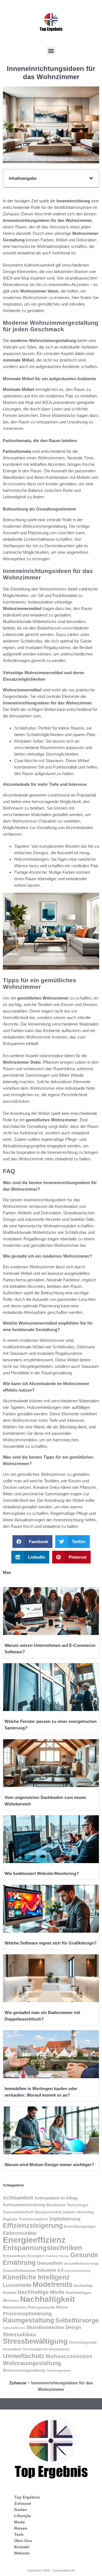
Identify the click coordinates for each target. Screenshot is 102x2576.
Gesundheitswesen (19, 2271)
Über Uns (23, 2541)
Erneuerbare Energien (24, 2256)
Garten (21, 2510)
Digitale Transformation (25, 2219)
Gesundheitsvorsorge (81, 2264)
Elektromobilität (20, 2233)
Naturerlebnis (15, 2307)
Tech (19, 2534)
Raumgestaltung (28, 2320)
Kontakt (22, 2547)
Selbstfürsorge (77, 2320)
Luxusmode (17, 2285)
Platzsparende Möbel (48, 2307)
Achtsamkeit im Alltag (56, 2198)
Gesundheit (50, 2263)
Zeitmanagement (59, 2370)
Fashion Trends (58, 2256)
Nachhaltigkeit (47, 2299)
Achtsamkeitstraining (24, 2205)
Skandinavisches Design (54, 2327)
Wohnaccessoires (69, 2356)
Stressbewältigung (35, 2341)
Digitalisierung (65, 2219)
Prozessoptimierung (27, 2314)
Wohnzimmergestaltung (24, 2370)
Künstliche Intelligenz (36, 2277)
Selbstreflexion (14, 2328)
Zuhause (18, 2383)
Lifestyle (23, 2516)
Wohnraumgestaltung (32, 2363)
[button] (51, 51)
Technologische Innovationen (46, 2349)
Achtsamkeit (18, 2198)
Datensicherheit (18, 2212)
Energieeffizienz (34, 2240)
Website (22, 2553)
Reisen (21, 2528)
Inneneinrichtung (77, 2271)
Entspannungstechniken (42, 2248)
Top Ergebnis (27, 2497)
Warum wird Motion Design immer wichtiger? (49, 2165)
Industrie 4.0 (50, 2270)
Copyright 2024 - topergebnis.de (51, 2570)
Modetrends (53, 2284)
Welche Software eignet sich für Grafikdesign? (51, 1943)
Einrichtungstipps (80, 2227)
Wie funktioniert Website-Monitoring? (42, 1873)
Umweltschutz (24, 2356)
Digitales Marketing (78, 2212)
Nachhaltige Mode (41, 2292)
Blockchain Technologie (67, 2205)
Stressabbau (19, 2334)
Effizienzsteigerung (33, 2225)
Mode (20, 2522)
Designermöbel (48, 2212)
